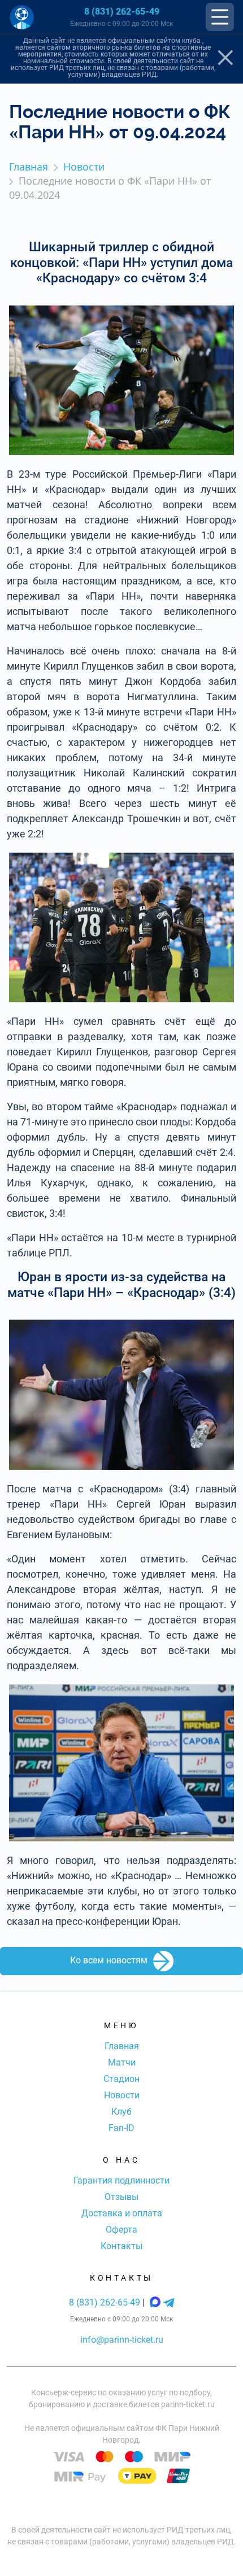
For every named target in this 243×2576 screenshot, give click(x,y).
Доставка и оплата (122, 2213)
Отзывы (121, 2197)
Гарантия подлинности (121, 2180)
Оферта (121, 2230)
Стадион (121, 2079)
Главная (122, 2046)
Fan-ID (121, 2128)
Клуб (121, 2112)
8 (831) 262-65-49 (122, 12)
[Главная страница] (22, 17)
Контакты (121, 2246)
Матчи (122, 2062)
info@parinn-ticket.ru (122, 2340)
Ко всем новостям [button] (109, 1961)
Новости (122, 2095)
